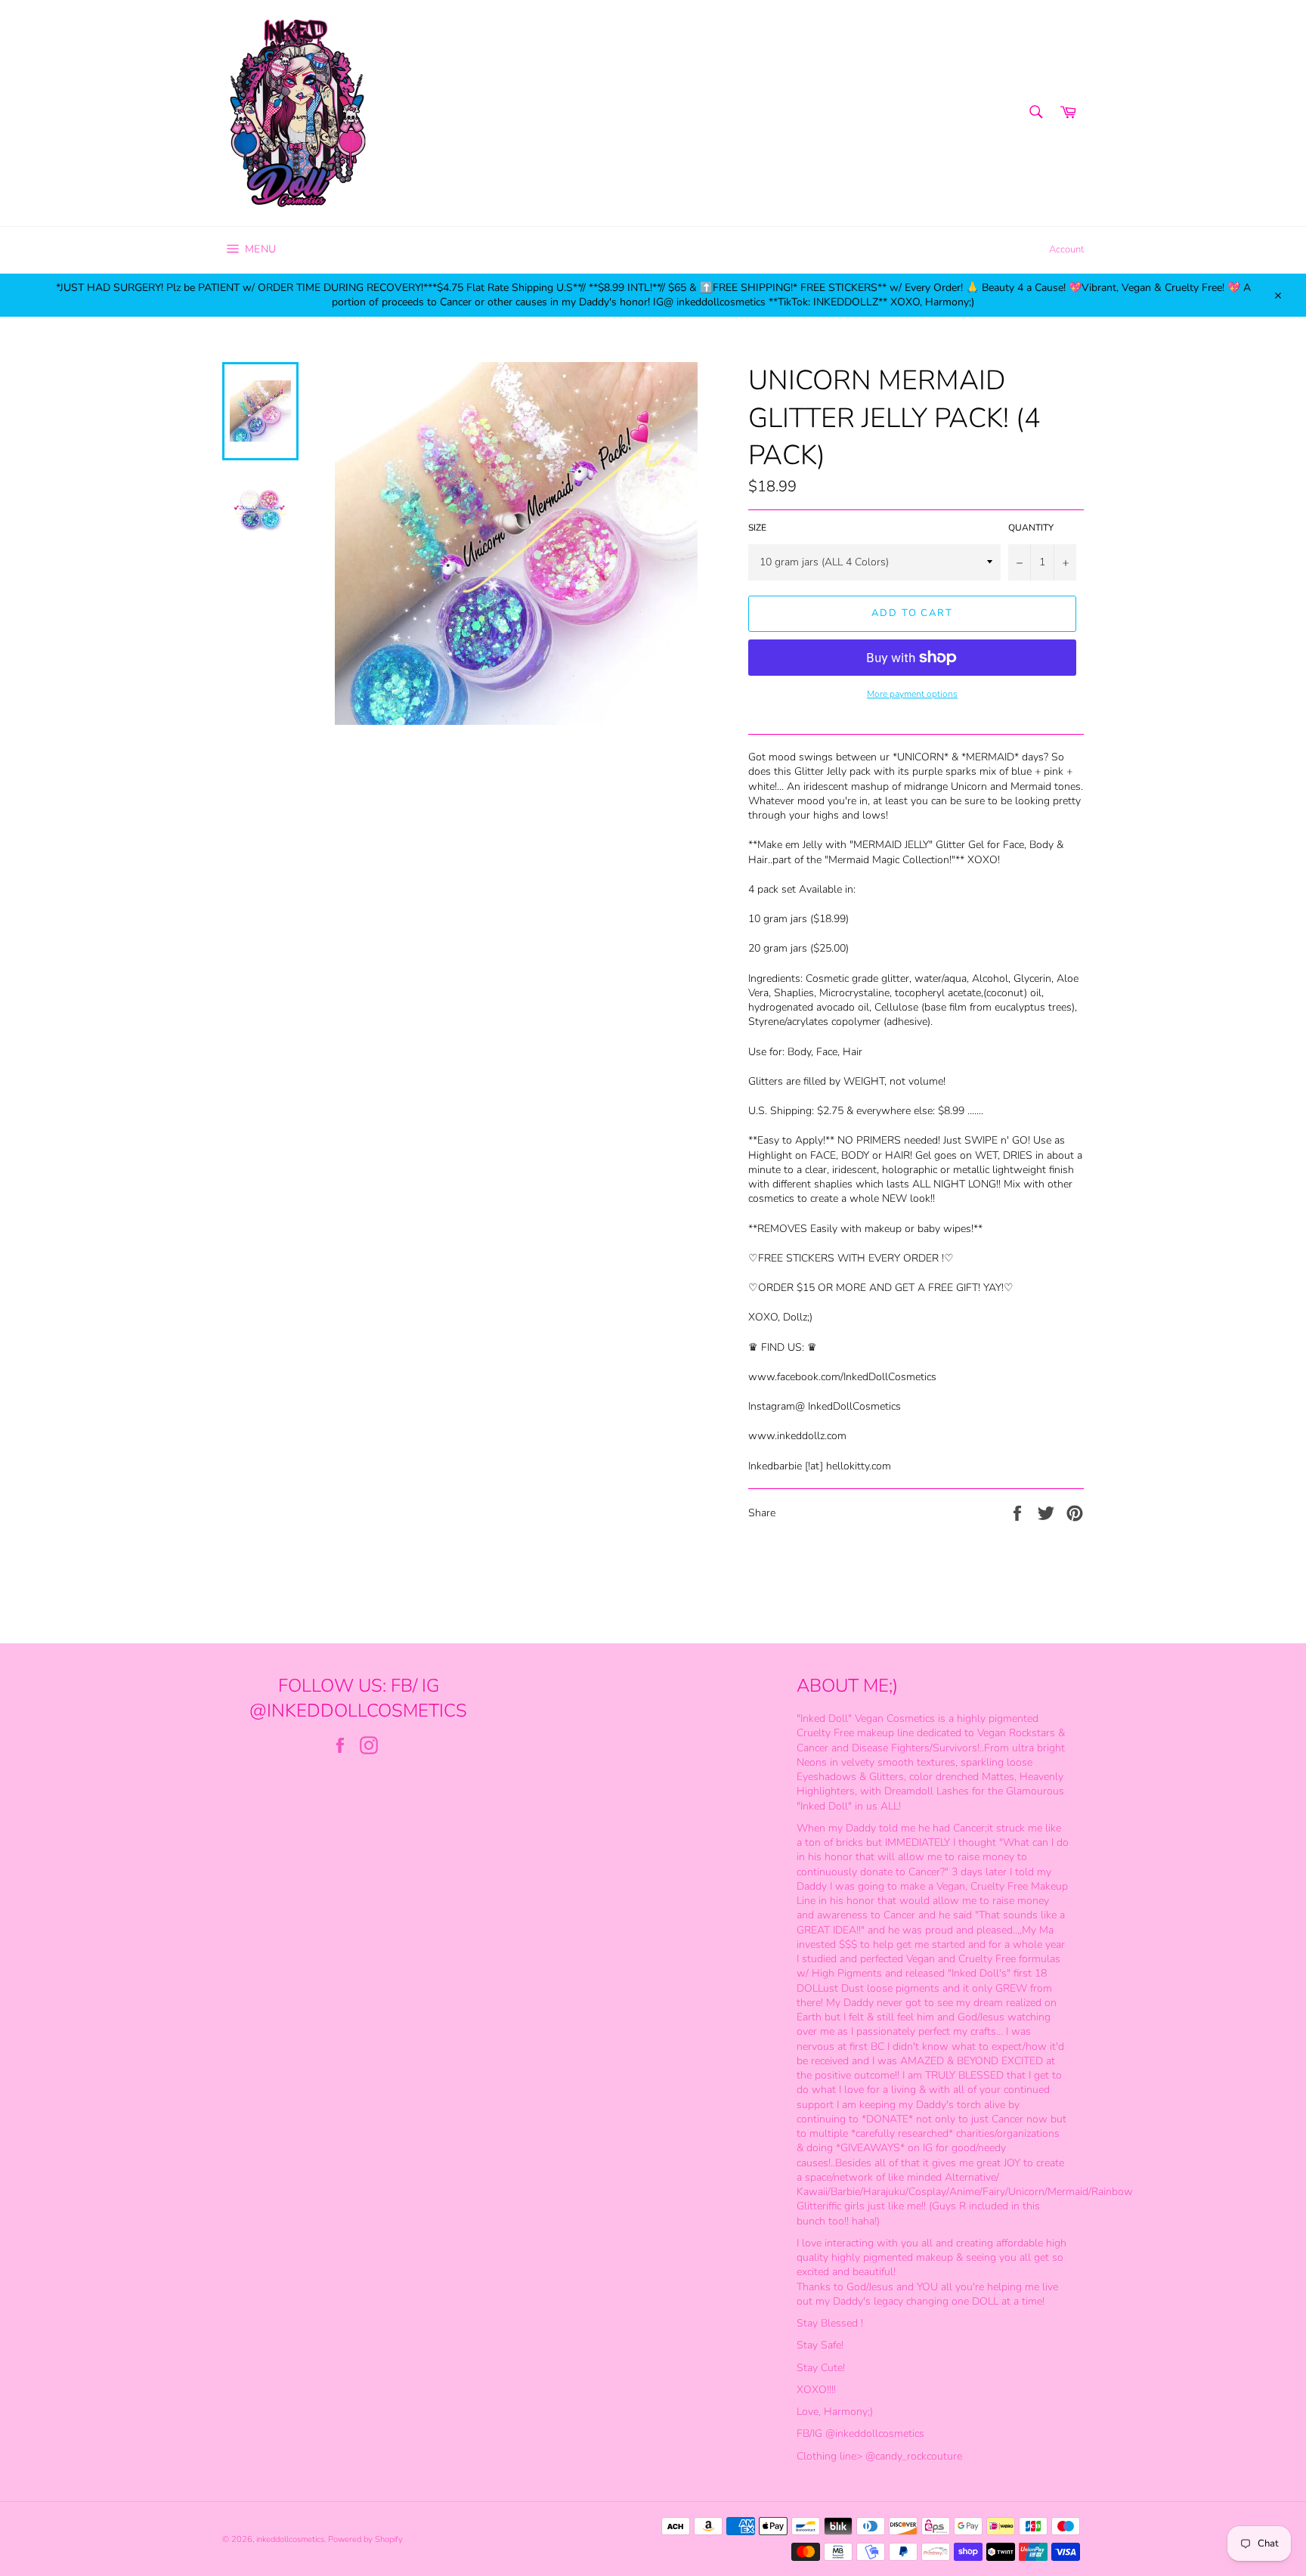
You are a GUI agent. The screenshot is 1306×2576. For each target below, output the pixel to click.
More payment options (912, 694)
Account (1066, 249)
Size (757, 528)
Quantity (1031, 528)
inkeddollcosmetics (290, 2539)
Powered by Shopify (365, 2539)
